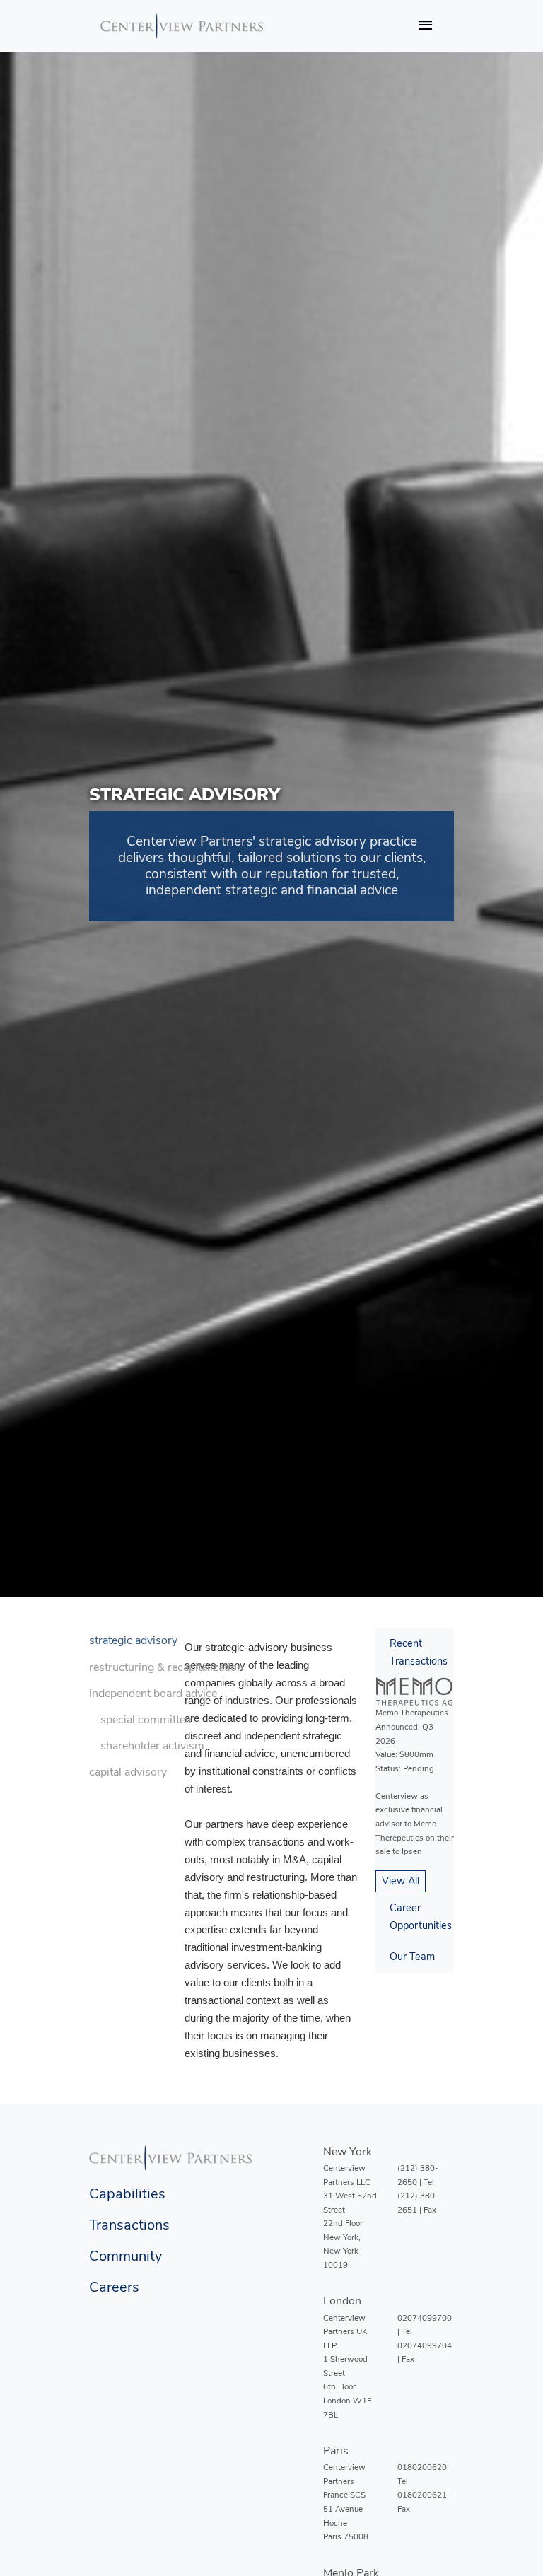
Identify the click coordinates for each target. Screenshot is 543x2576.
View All (401, 1881)
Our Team (412, 1957)
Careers (114, 2287)
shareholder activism (152, 1746)
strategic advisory (133, 1640)
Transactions (129, 2225)
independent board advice (153, 1694)
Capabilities (127, 2194)
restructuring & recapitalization (166, 1667)
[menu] (166, 1707)
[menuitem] (166, 1641)
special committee (146, 1720)
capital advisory (128, 1772)
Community (125, 2256)
